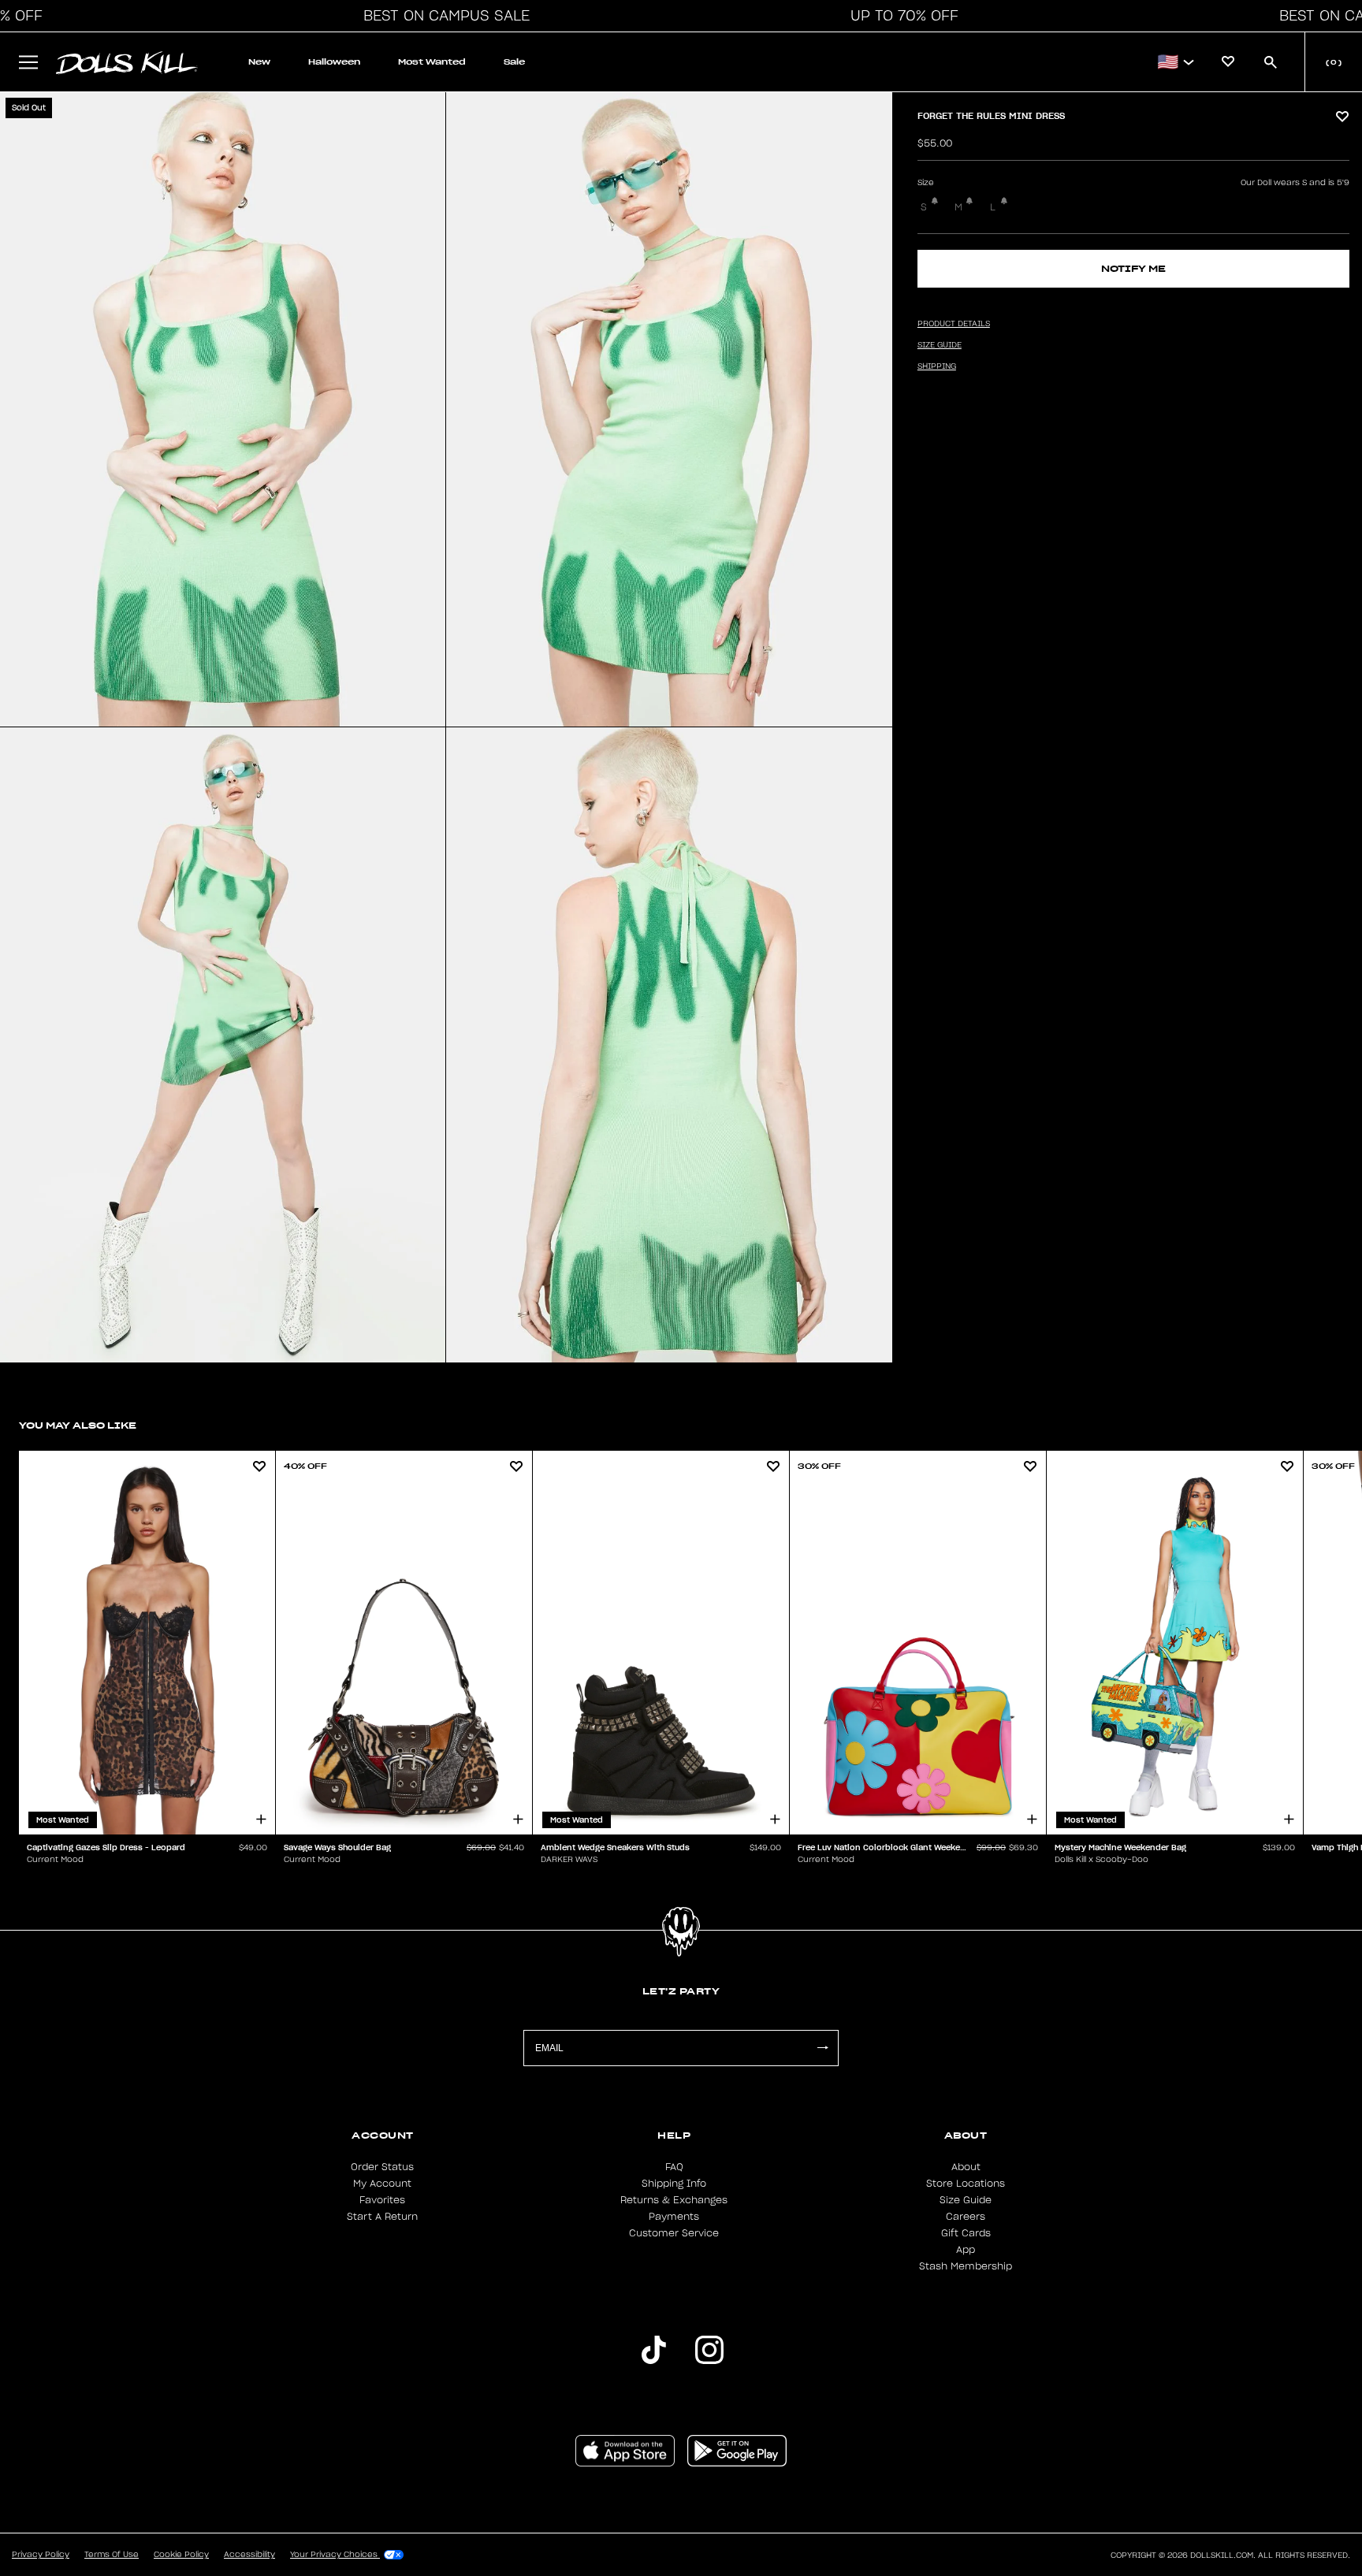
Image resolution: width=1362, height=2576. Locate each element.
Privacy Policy (41, 2555)
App (966, 2250)
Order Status (382, 2167)
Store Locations (966, 2184)
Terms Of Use (112, 2555)
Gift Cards (966, 2233)
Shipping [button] (937, 366)
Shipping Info (674, 2184)
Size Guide (966, 2200)
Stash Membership (966, 2266)
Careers (966, 2217)
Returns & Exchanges (674, 2200)
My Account (382, 2184)
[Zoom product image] (223, 409)
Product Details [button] (954, 324)
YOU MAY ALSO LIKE (78, 1425)
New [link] (259, 62)
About (966, 2167)
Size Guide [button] (940, 345)
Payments (674, 2217)
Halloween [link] (334, 62)
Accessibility (249, 2555)
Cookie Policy (181, 2555)
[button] (442, 16)
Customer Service (674, 2233)
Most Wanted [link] (432, 62)
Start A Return (382, 2217)
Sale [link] (514, 62)
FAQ (674, 2167)
